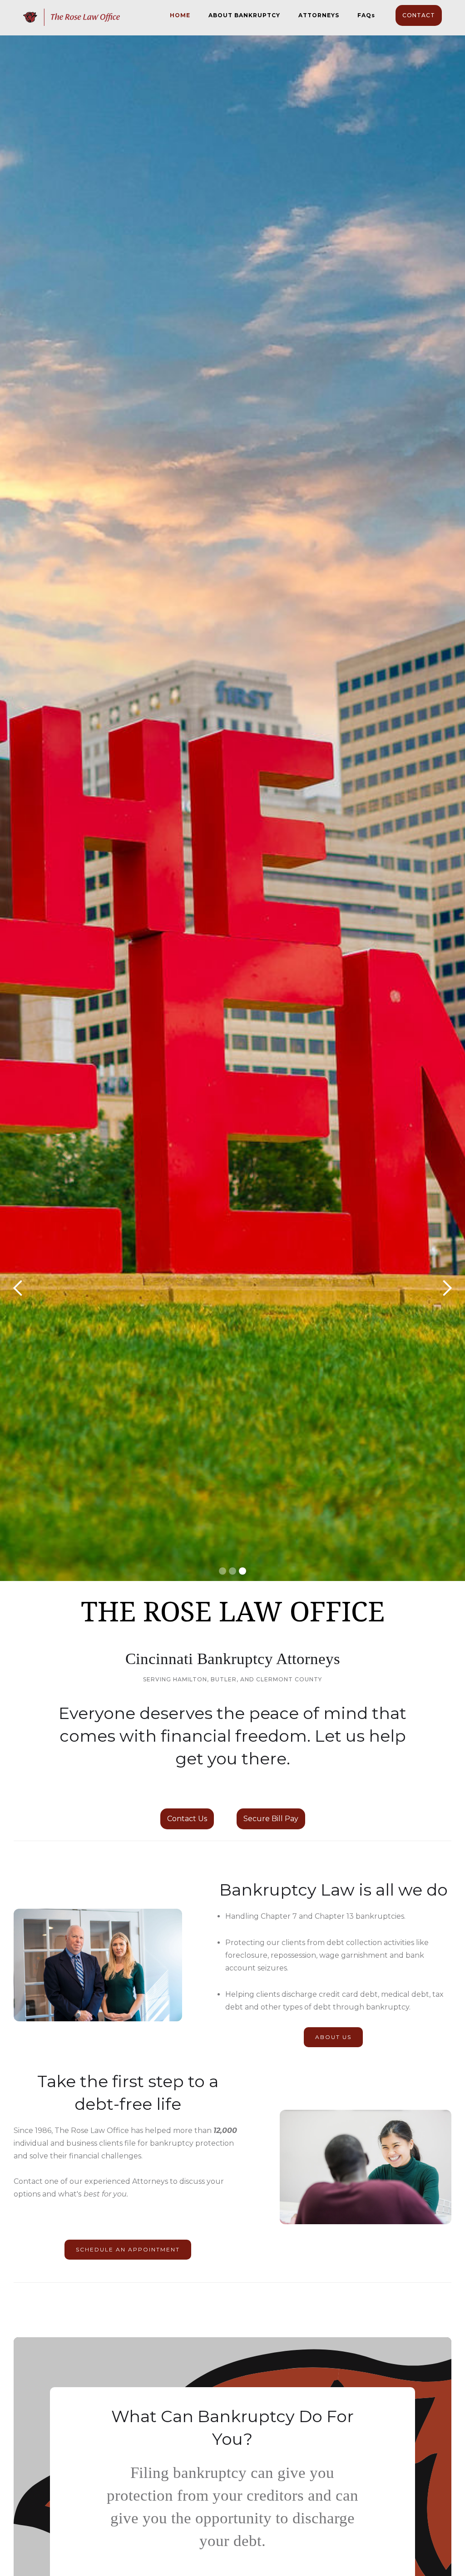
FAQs (366, 15)
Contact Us (187, 1819)
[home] (72, 12)
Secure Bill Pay (271, 1819)
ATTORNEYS (319, 15)
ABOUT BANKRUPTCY (244, 15)
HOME (180, 15)
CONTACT (419, 15)
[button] (18, 1288)
